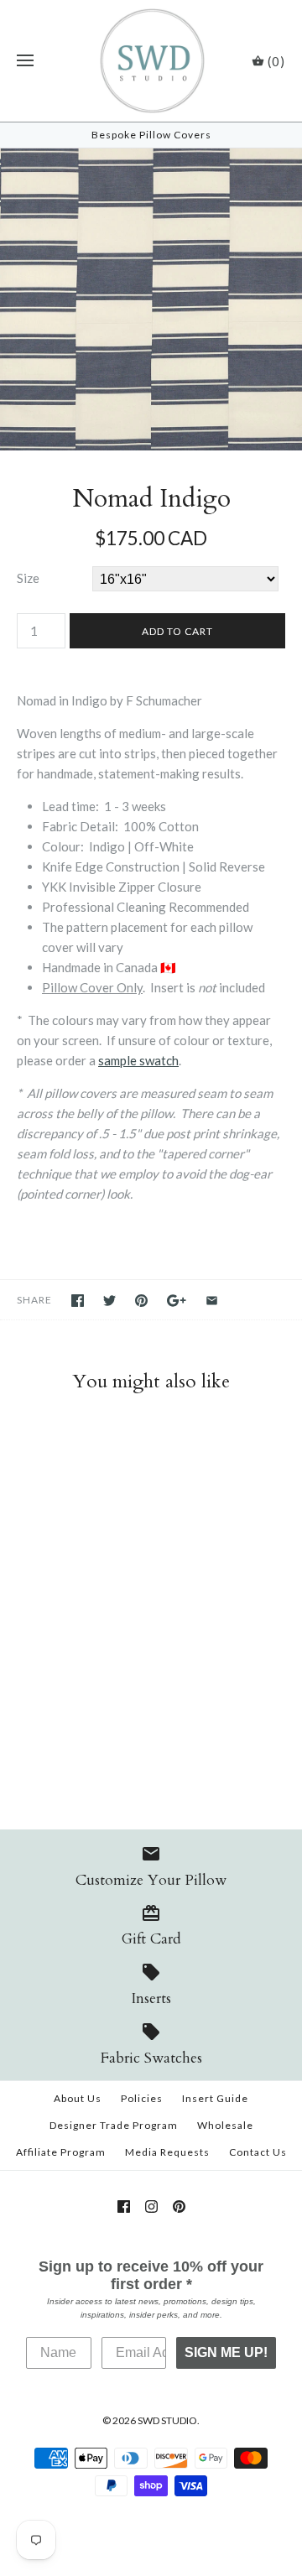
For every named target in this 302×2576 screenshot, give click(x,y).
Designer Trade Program (114, 2125)
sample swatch (138, 1060)
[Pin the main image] (141, 1301)
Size (28, 578)
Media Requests (167, 2152)
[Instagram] (151, 2207)
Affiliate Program (61, 2152)
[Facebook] (124, 2207)
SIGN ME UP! (226, 2352)
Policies (142, 2098)
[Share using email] (212, 1301)
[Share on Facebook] (78, 1301)
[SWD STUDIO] (151, 61)
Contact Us (258, 2152)
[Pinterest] (179, 2207)
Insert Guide (215, 2098)
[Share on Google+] (177, 1301)
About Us (78, 2098)
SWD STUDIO (167, 2420)
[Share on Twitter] (109, 1301)
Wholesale (225, 2125)
